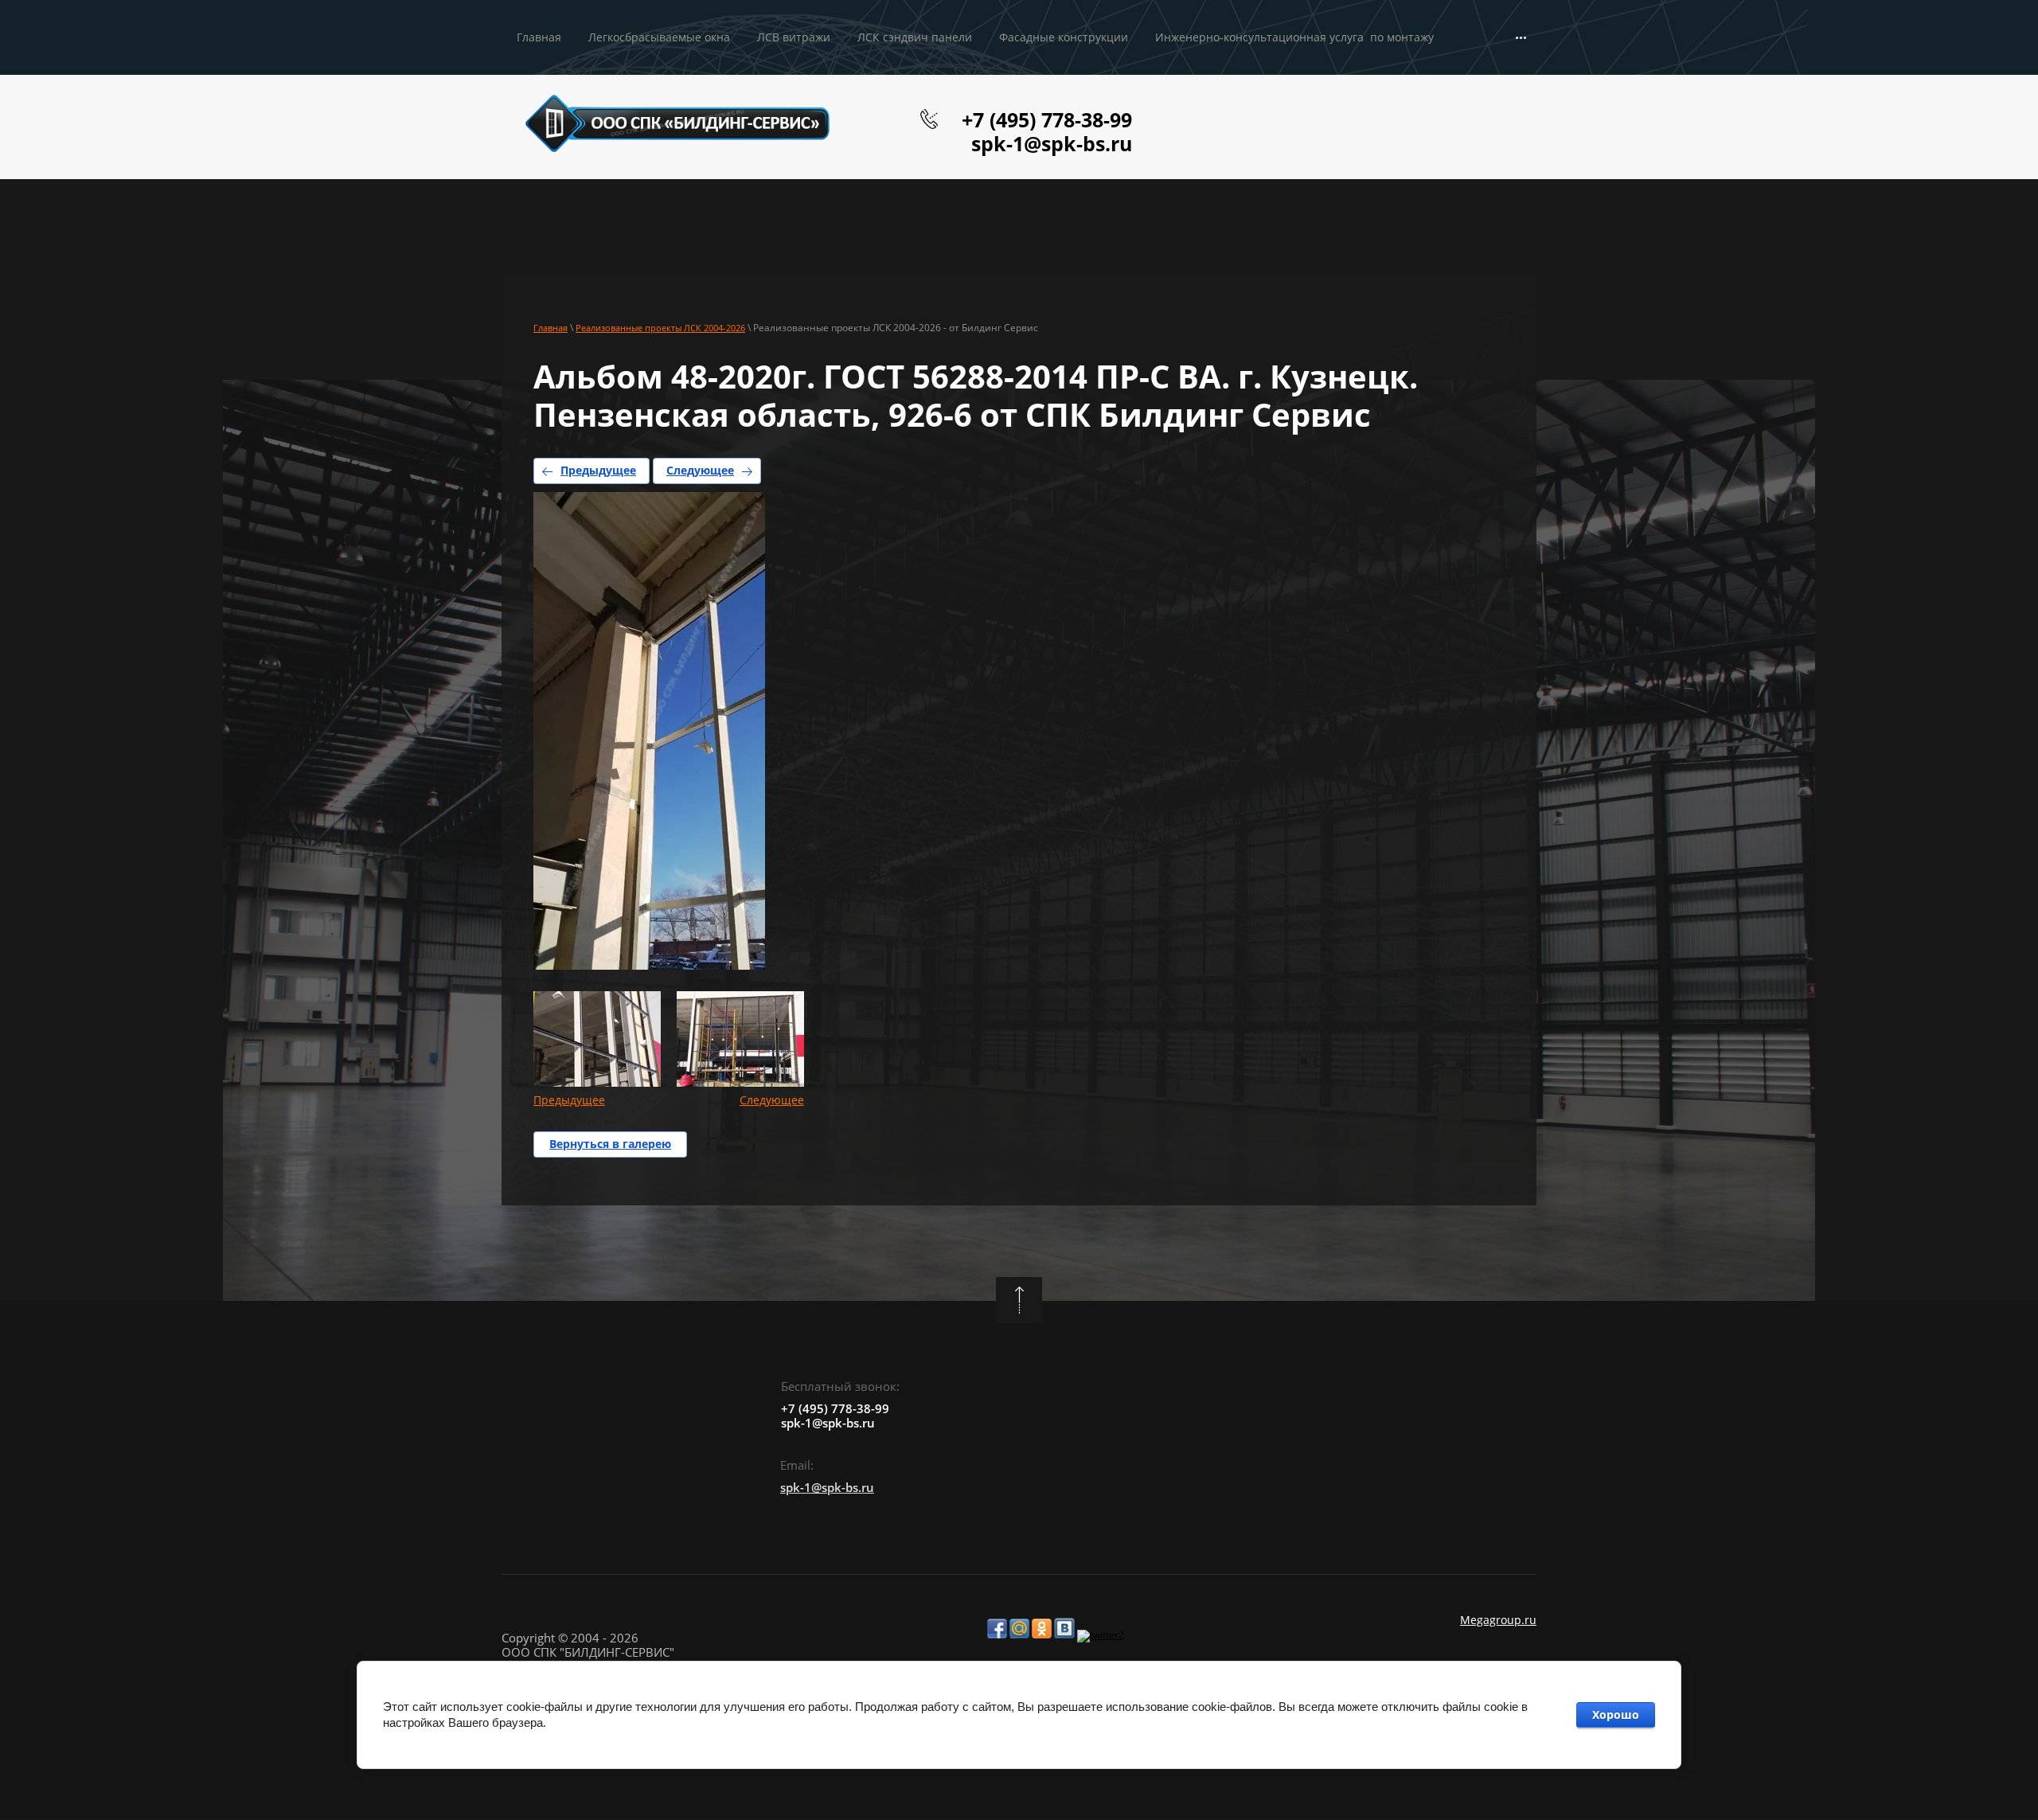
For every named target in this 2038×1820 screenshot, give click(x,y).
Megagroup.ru (1498, 1620)
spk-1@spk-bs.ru (1052, 143)
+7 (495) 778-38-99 (1047, 119)
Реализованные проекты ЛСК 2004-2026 (660, 328)
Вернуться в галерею (610, 1144)
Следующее (700, 470)
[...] (1521, 38)
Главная (550, 328)
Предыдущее (598, 470)
